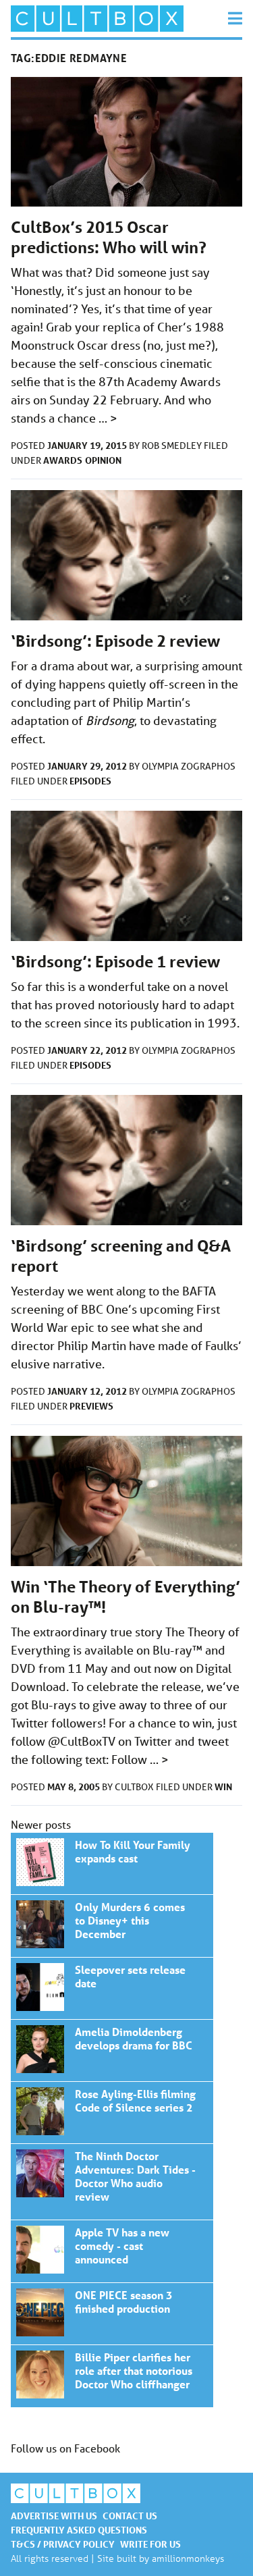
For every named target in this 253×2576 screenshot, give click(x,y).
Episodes (90, 781)
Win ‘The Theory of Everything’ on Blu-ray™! (112, 1863)
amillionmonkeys (188, 2558)
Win (223, 1787)
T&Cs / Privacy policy (63, 2544)
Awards (63, 460)
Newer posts (41, 1824)
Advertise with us (54, 2516)
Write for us (150, 2544)
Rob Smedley (173, 446)
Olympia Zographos (189, 766)
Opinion (103, 460)
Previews (91, 1406)
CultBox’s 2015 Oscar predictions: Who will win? (109, 237)
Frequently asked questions (79, 2530)
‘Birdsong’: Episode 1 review (115, 962)
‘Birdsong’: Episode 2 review (115, 641)
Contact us (130, 2516)
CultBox (135, 1787)
